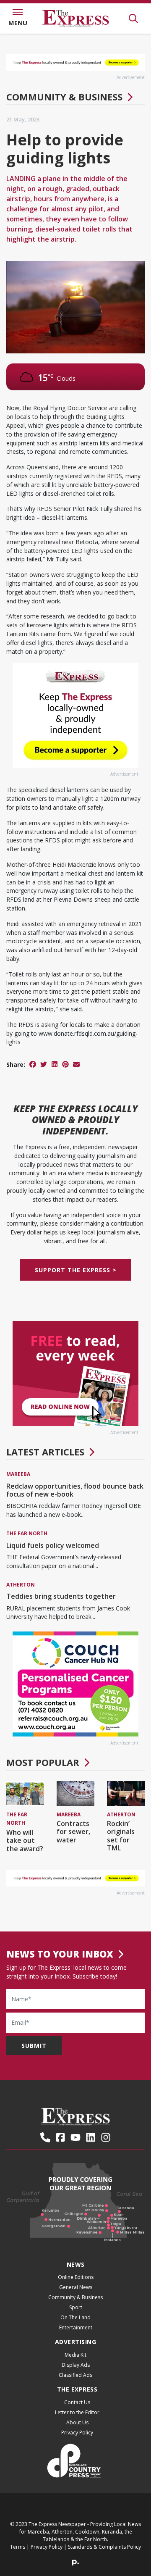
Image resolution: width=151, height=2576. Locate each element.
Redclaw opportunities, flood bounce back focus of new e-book (75, 1490)
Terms (18, 2547)
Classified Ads (75, 2375)
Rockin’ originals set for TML (121, 1836)
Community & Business (64, 97)
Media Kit (75, 2355)
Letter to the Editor (77, 2412)
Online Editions (76, 2277)
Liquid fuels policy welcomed (53, 1545)
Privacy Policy (77, 2433)
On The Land (75, 2317)
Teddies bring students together (61, 1596)
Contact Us (77, 2402)
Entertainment (76, 2327)
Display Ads (76, 2365)
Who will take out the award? (25, 1840)
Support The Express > (76, 1270)
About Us (77, 2422)
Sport (76, 2307)
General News (76, 2287)
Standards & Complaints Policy (104, 2547)
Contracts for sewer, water (73, 1831)
